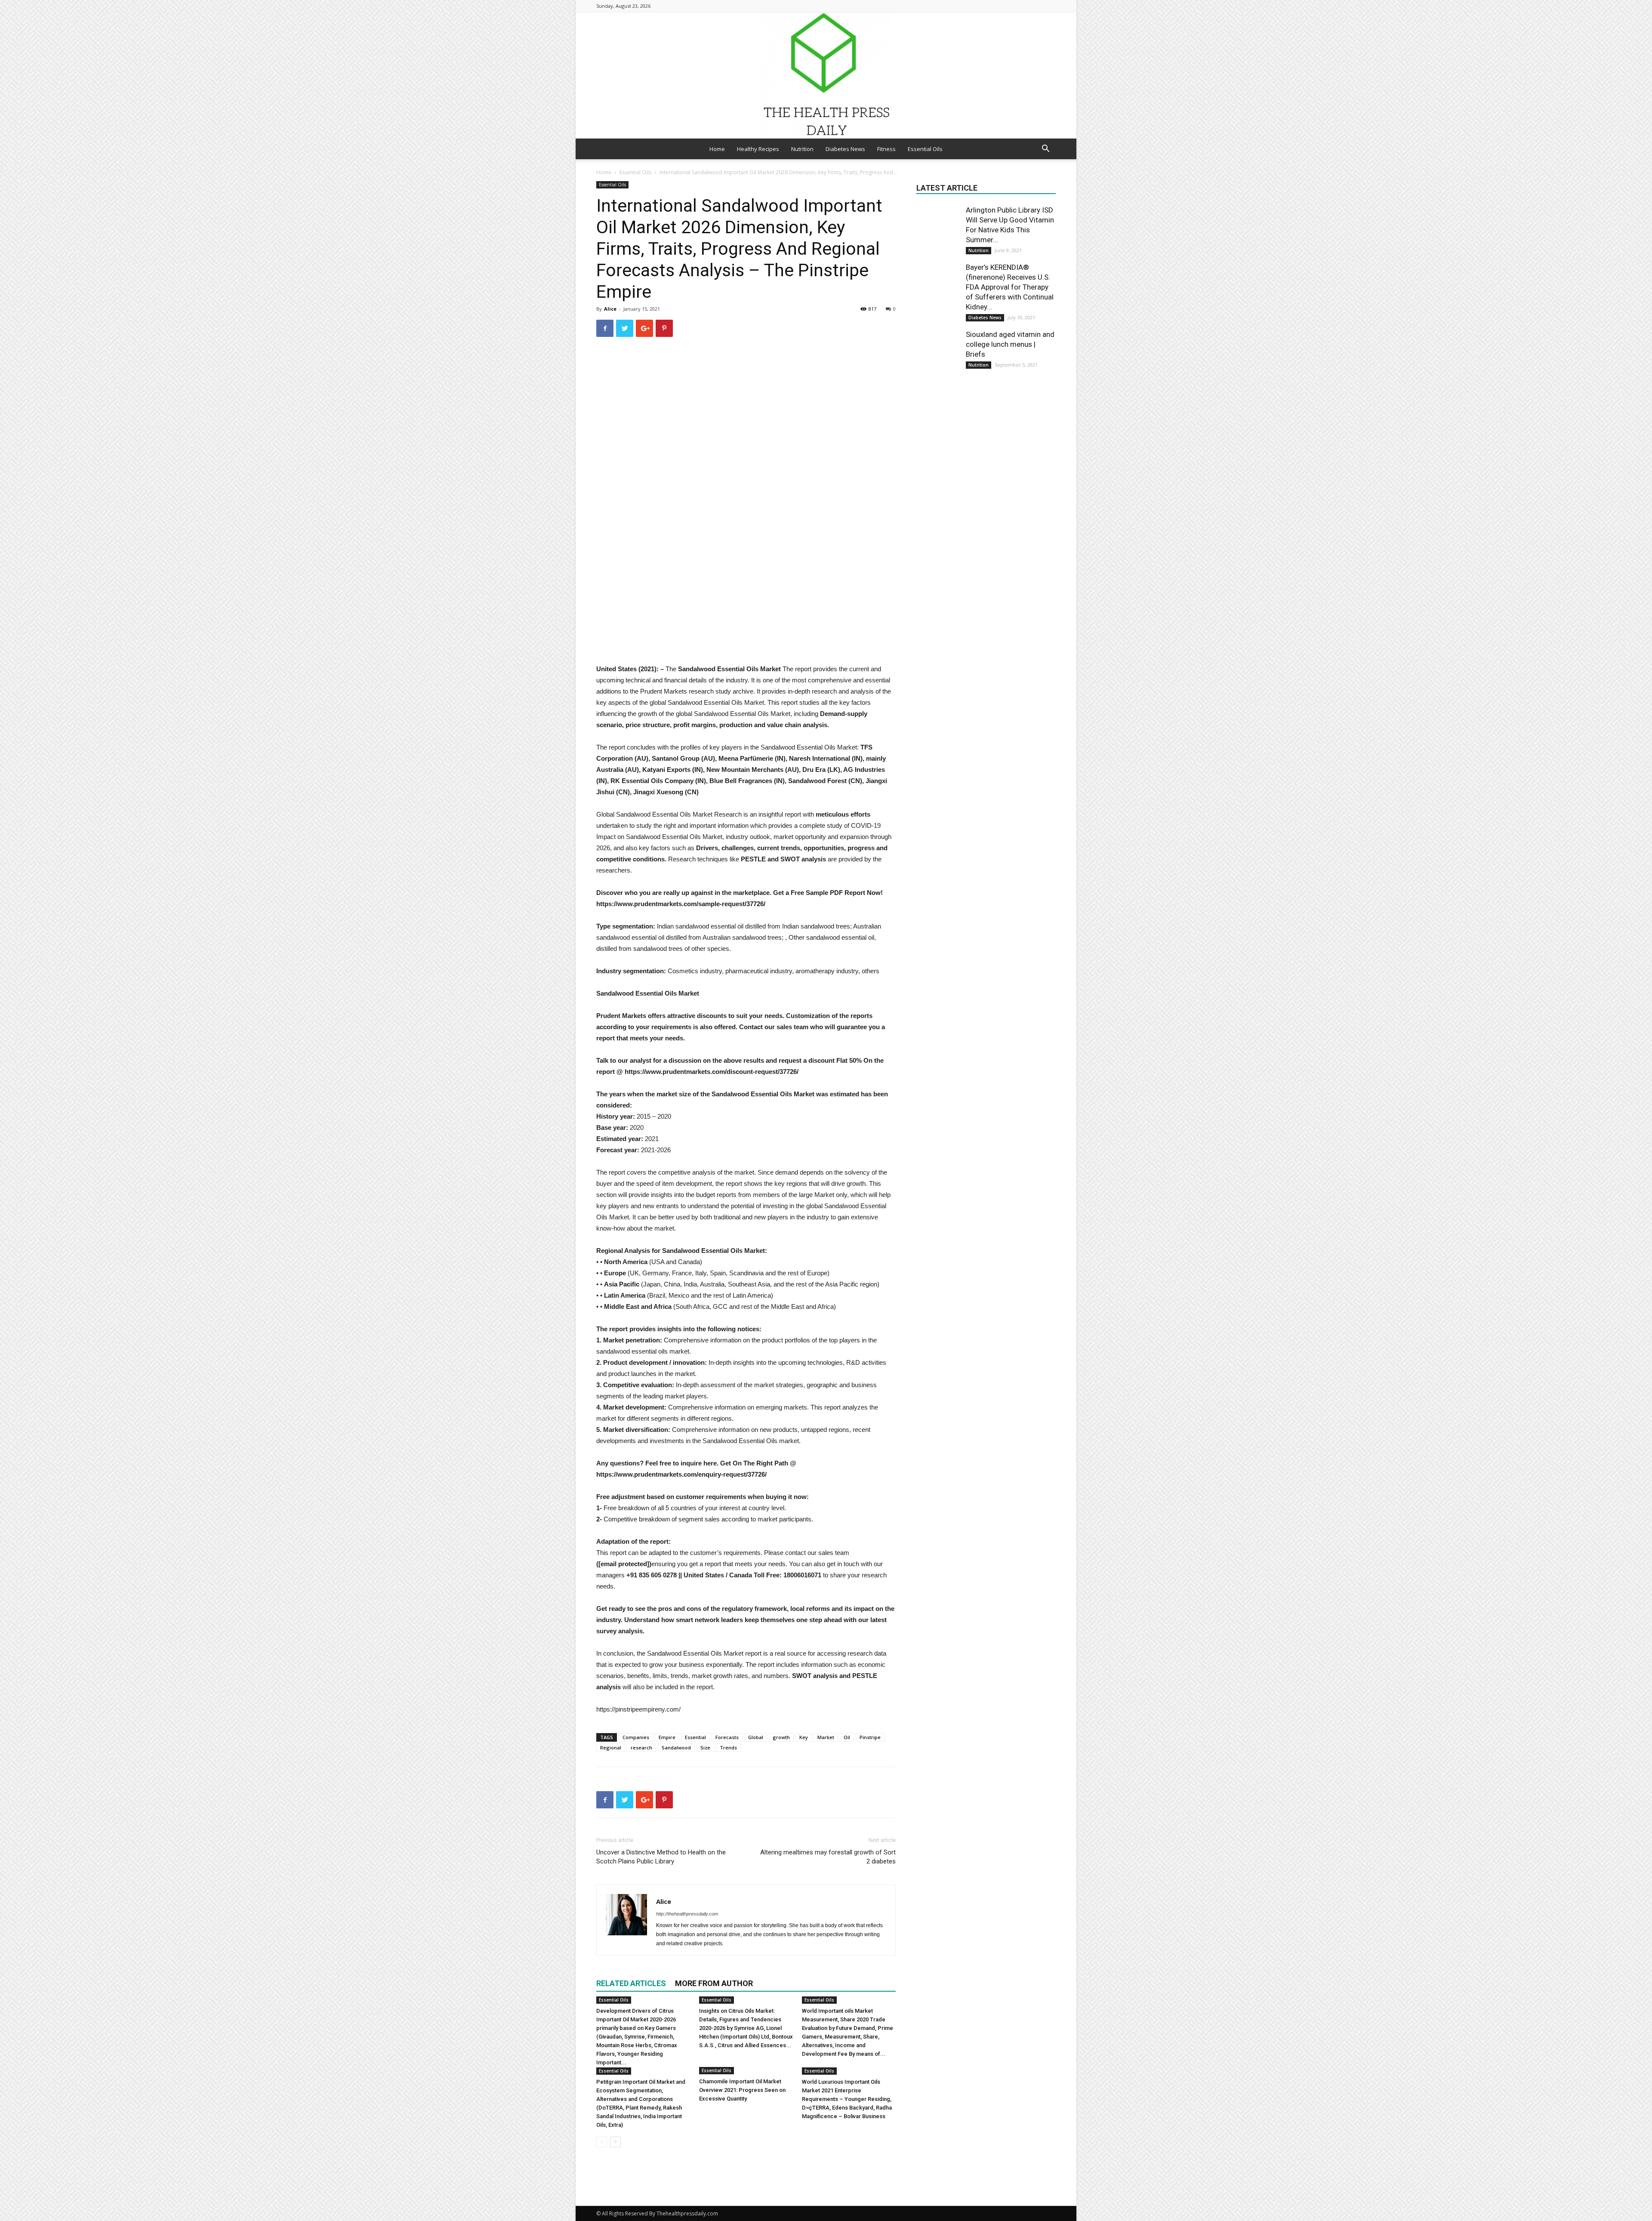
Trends (728, 1747)
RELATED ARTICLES (631, 1983)
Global (756, 1737)
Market (826, 1737)
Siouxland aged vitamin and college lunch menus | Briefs (1010, 344)
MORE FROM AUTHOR (714, 1983)
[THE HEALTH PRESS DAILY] (826, 75)
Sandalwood (676, 1747)
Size (705, 1747)
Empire (667, 1737)
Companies (636, 1737)
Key (804, 1737)
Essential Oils (925, 149)
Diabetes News (845, 149)
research (641, 1747)
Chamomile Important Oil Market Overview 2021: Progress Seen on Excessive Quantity (742, 2090)
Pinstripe (870, 1737)
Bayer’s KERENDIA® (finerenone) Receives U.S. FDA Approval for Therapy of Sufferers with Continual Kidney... (1010, 287)
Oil (847, 1737)
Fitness (886, 149)
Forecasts (727, 1737)
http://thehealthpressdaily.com (687, 1914)
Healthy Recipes (758, 149)
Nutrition (802, 149)
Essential (695, 1737)
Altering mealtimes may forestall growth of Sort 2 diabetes (828, 1857)
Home (717, 149)
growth (781, 1737)
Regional (611, 1747)
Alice (610, 309)
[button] (1045, 150)
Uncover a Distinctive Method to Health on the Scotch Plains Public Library (661, 1857)
